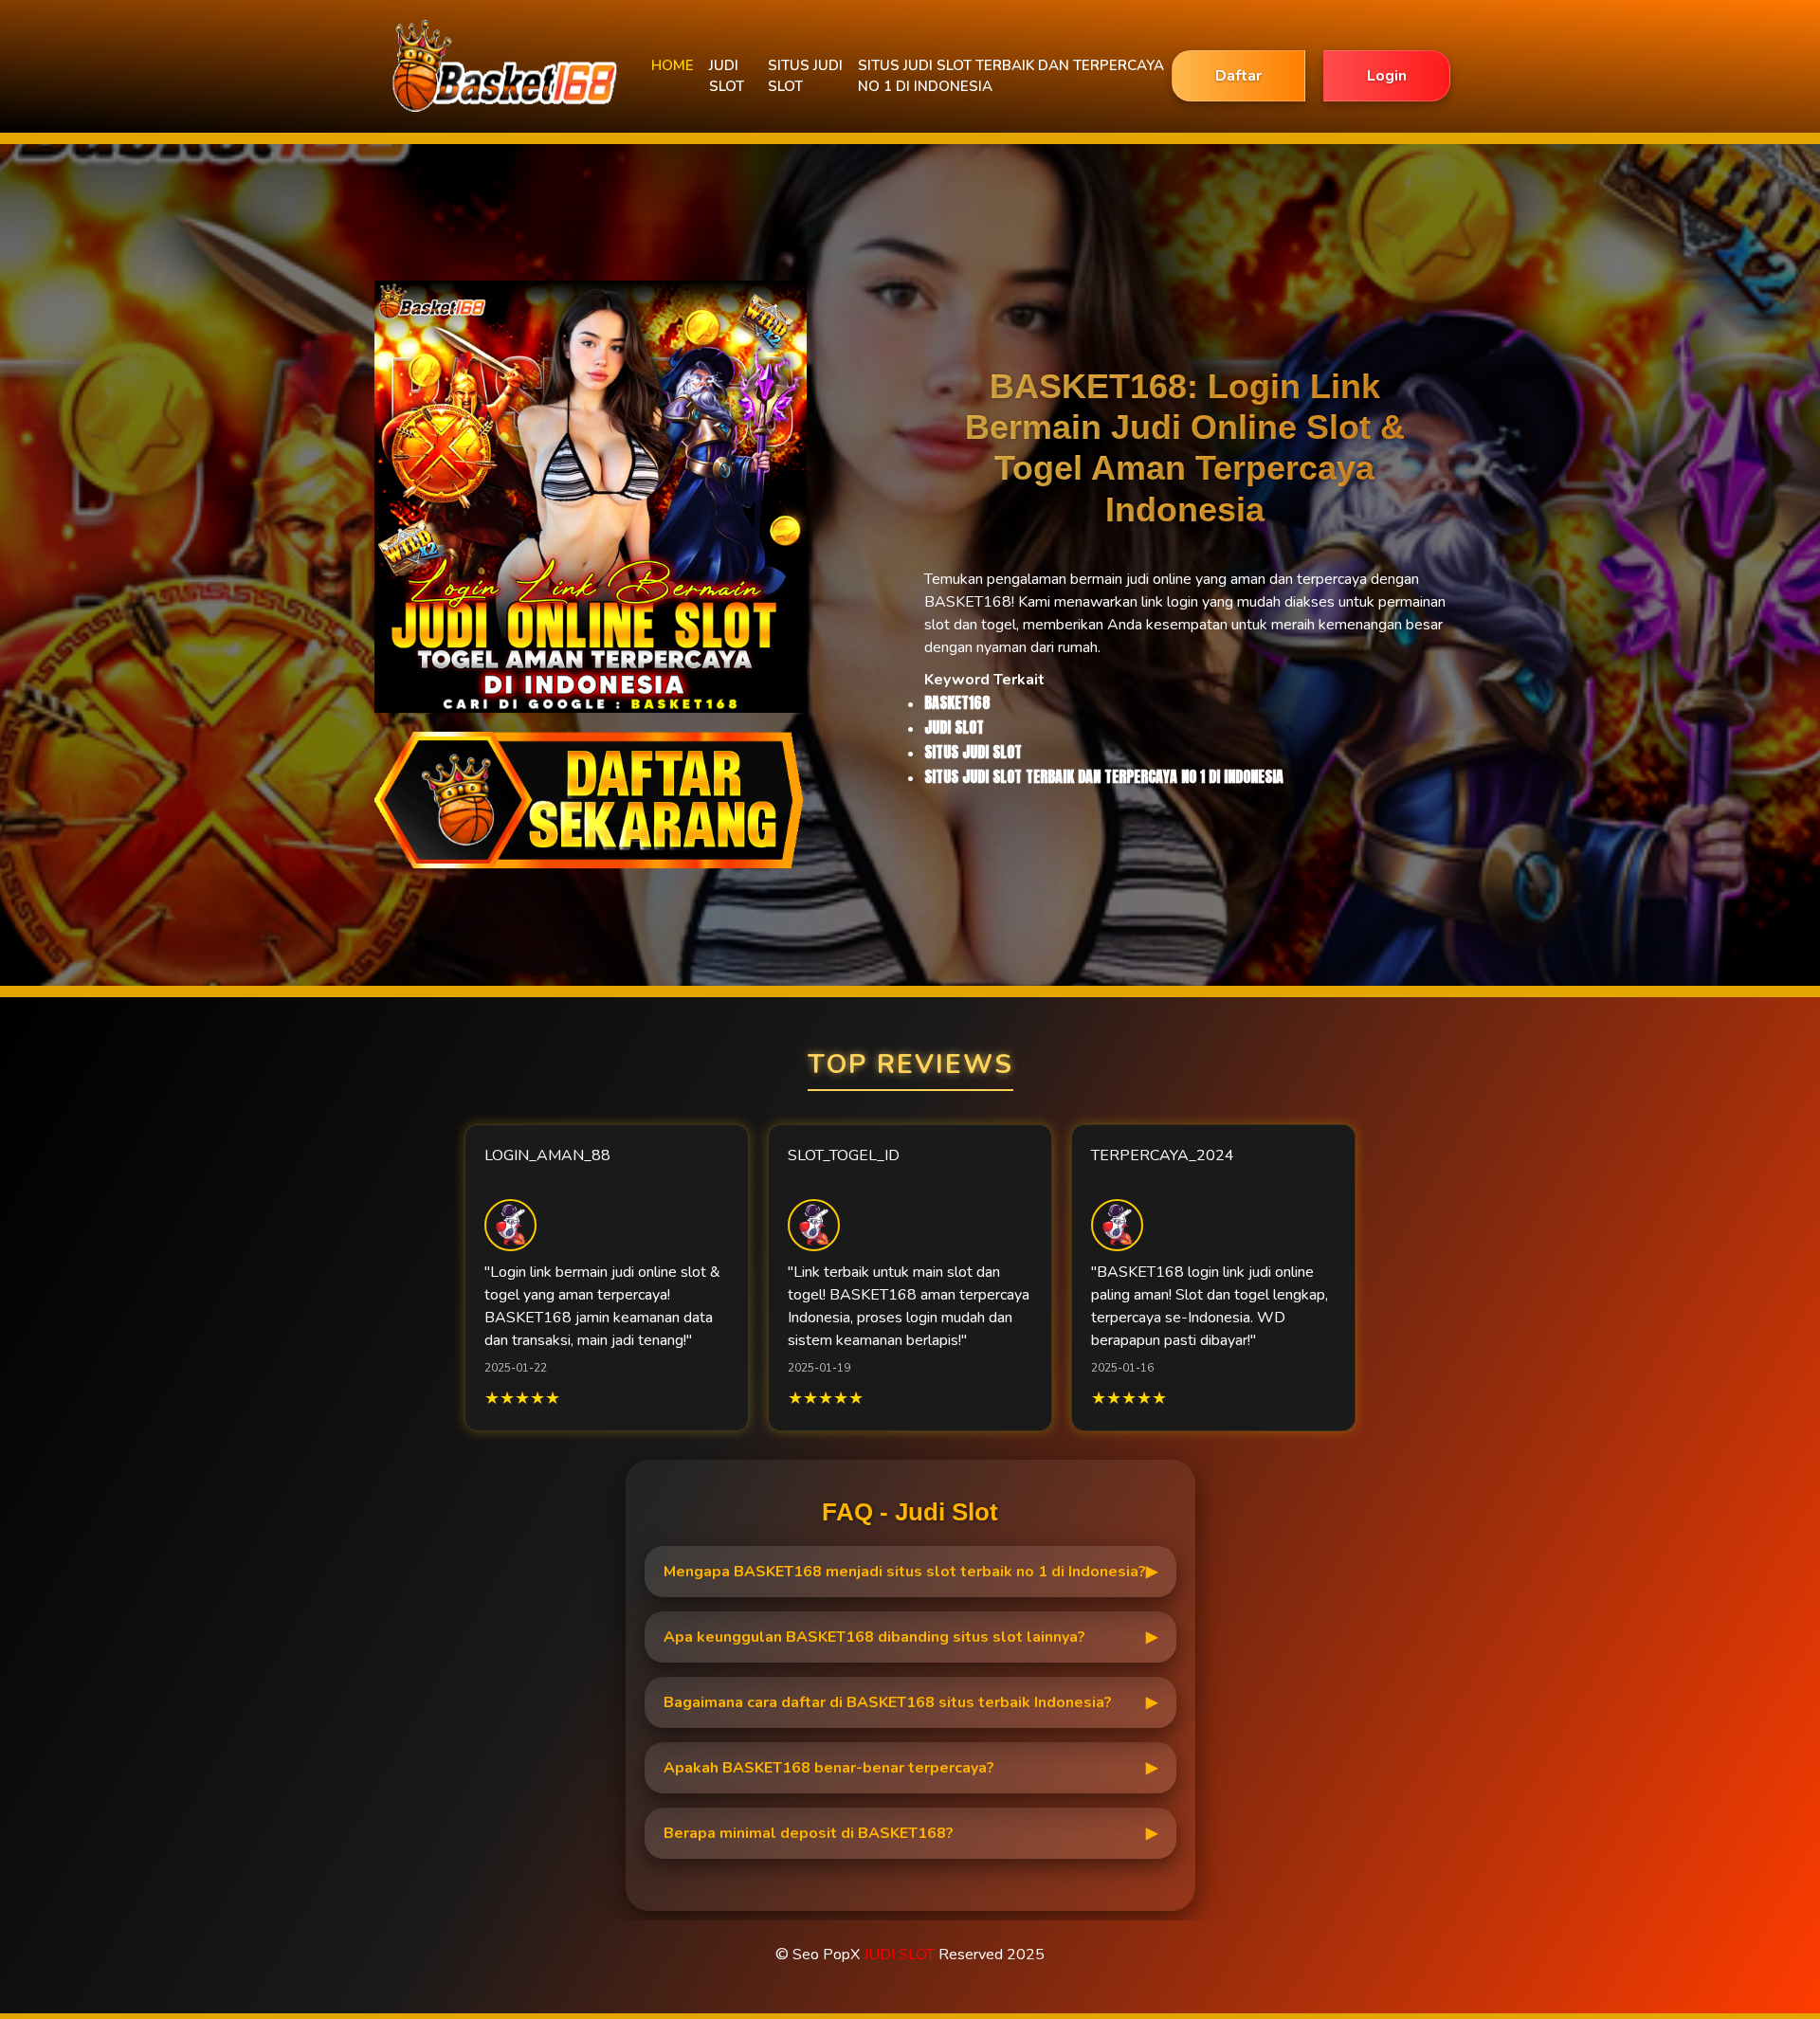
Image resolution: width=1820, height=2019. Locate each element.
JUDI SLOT (727, 76)
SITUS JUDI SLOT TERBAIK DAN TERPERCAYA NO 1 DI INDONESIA (1011, 76)
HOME (673, 65)
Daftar (1238, 76)
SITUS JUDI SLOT (805, 76)
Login (1387, 76)
